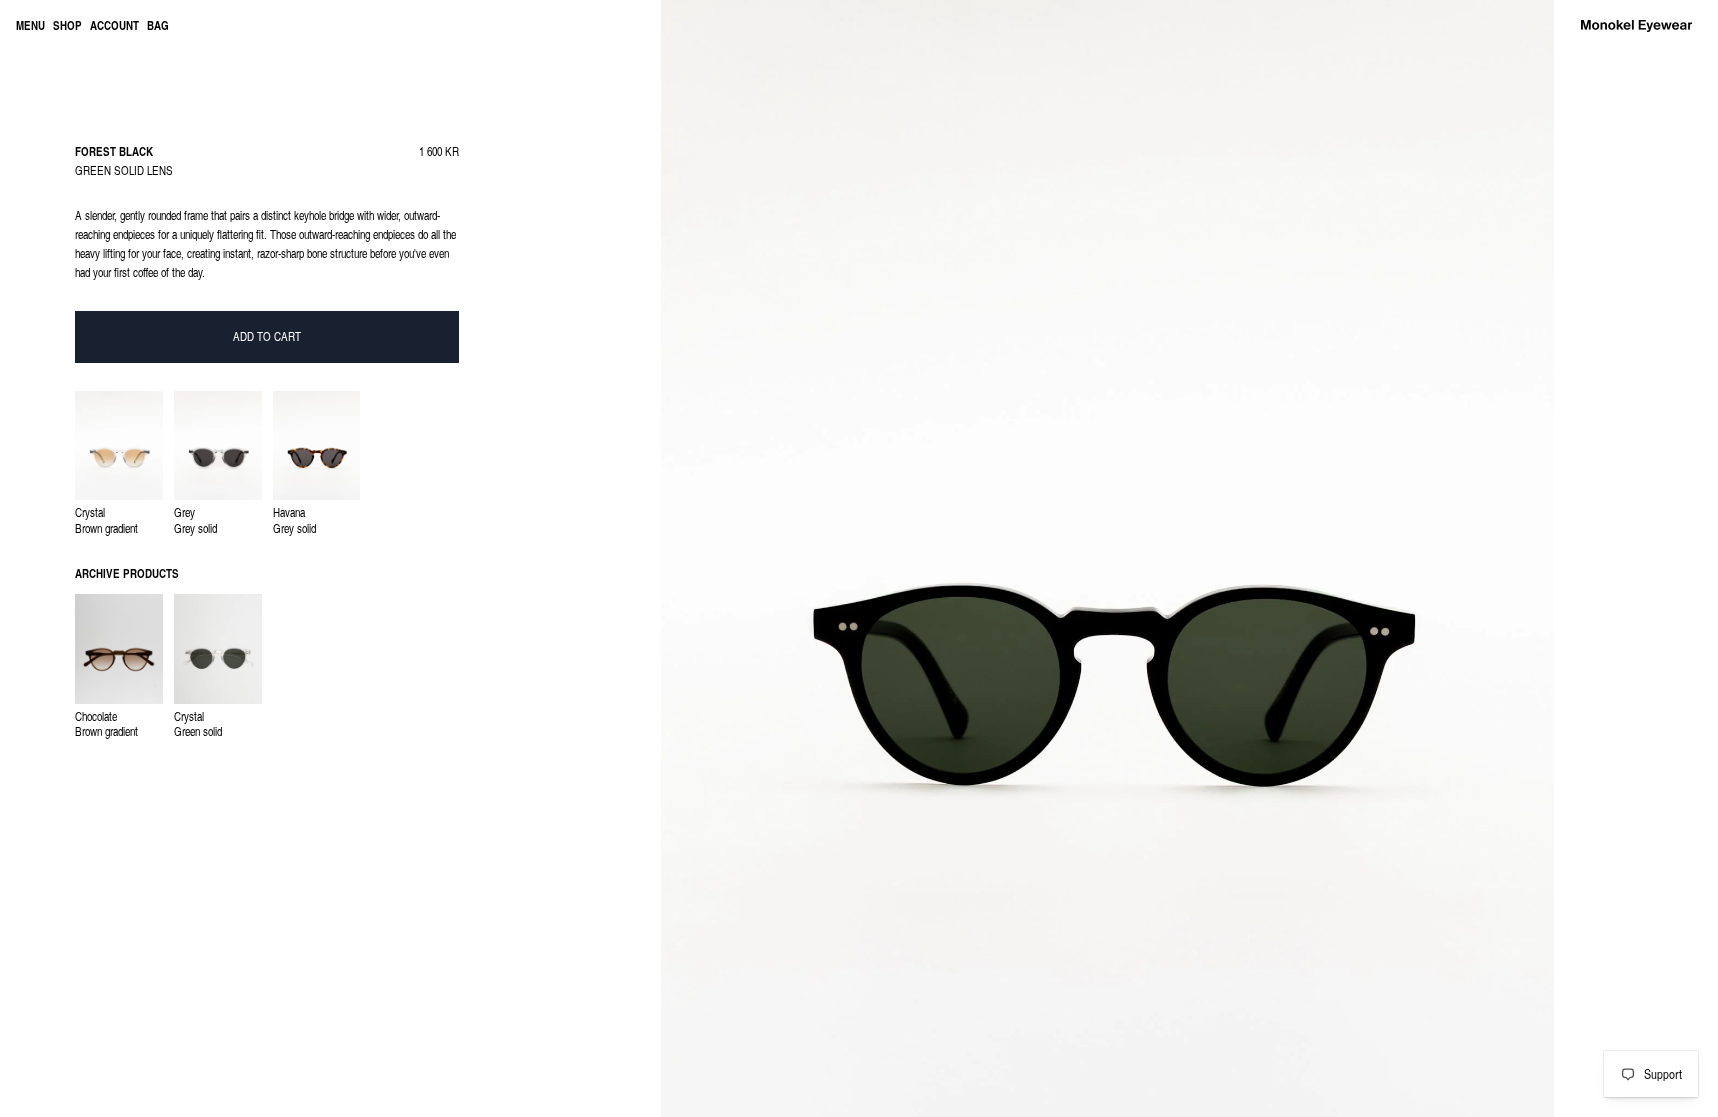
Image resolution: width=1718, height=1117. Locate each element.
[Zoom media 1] (1107, 558)
